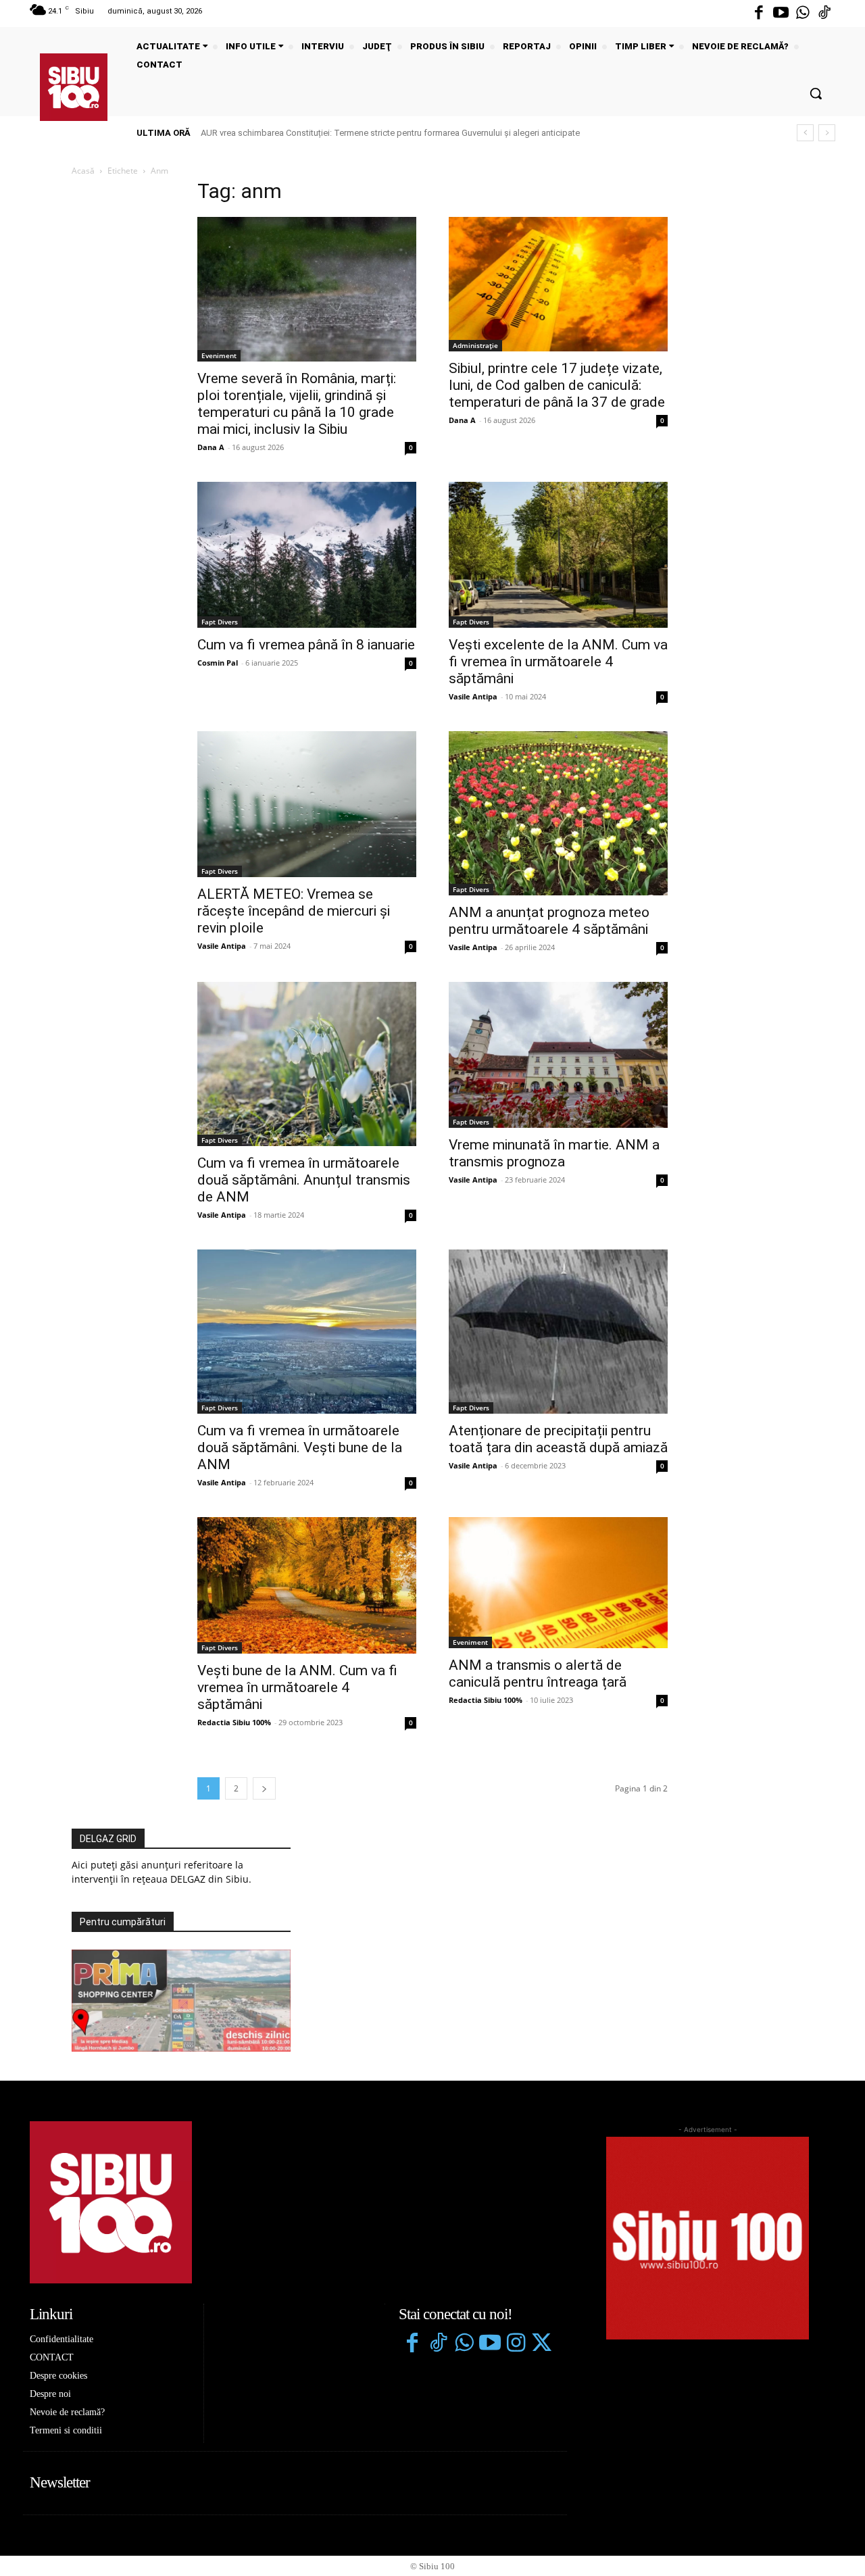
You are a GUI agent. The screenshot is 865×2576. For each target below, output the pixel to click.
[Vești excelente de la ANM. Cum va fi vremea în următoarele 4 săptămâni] (558, 555)
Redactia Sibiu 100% (234, 1722)
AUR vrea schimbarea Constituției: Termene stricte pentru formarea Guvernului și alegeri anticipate (390, 133)
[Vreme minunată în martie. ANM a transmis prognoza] (558, 1055)
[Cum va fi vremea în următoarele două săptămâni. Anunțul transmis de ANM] (307, 1064)
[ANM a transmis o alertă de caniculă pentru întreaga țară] (558, 1583)
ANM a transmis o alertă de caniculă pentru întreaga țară (538, 1674)
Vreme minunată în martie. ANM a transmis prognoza (554, 1153)
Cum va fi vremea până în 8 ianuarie (306, 645)
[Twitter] (541, 2344)
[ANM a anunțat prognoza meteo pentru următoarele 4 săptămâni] (558, 813)
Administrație (475, 345)
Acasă (83, 171)
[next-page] (264, 1788)
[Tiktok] (824, 14)
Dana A (211, 447)
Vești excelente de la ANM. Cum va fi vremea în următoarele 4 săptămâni (558, 662)
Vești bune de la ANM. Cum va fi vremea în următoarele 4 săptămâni (297, 1687)
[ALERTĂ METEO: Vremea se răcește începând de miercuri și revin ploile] (307, 804)
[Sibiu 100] (74, 87)
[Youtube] (781, 14)
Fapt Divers (220, 622)
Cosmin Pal (218, 663)
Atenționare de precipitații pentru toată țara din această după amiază (558, 1439)
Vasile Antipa (473, 696)
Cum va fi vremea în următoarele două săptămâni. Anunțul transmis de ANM (304, 1180)
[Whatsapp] (803, 14)
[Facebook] (759, 14)
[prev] (805, 133)
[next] (827, 133)
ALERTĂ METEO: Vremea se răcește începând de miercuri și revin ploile (294, 911)
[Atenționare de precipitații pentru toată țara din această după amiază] (558, 1332)
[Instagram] (516, 2344)
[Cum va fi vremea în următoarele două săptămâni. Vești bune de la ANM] (307, 1332)
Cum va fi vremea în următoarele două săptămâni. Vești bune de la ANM (300, 1447)
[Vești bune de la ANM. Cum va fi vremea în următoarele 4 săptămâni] (307, 1586)
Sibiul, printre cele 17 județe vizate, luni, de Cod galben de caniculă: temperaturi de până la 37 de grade (557, 385)
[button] (816, 93)
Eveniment (219, 355)
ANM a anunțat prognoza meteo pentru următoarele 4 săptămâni (549, 921)
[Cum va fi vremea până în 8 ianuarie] (307, 555)
